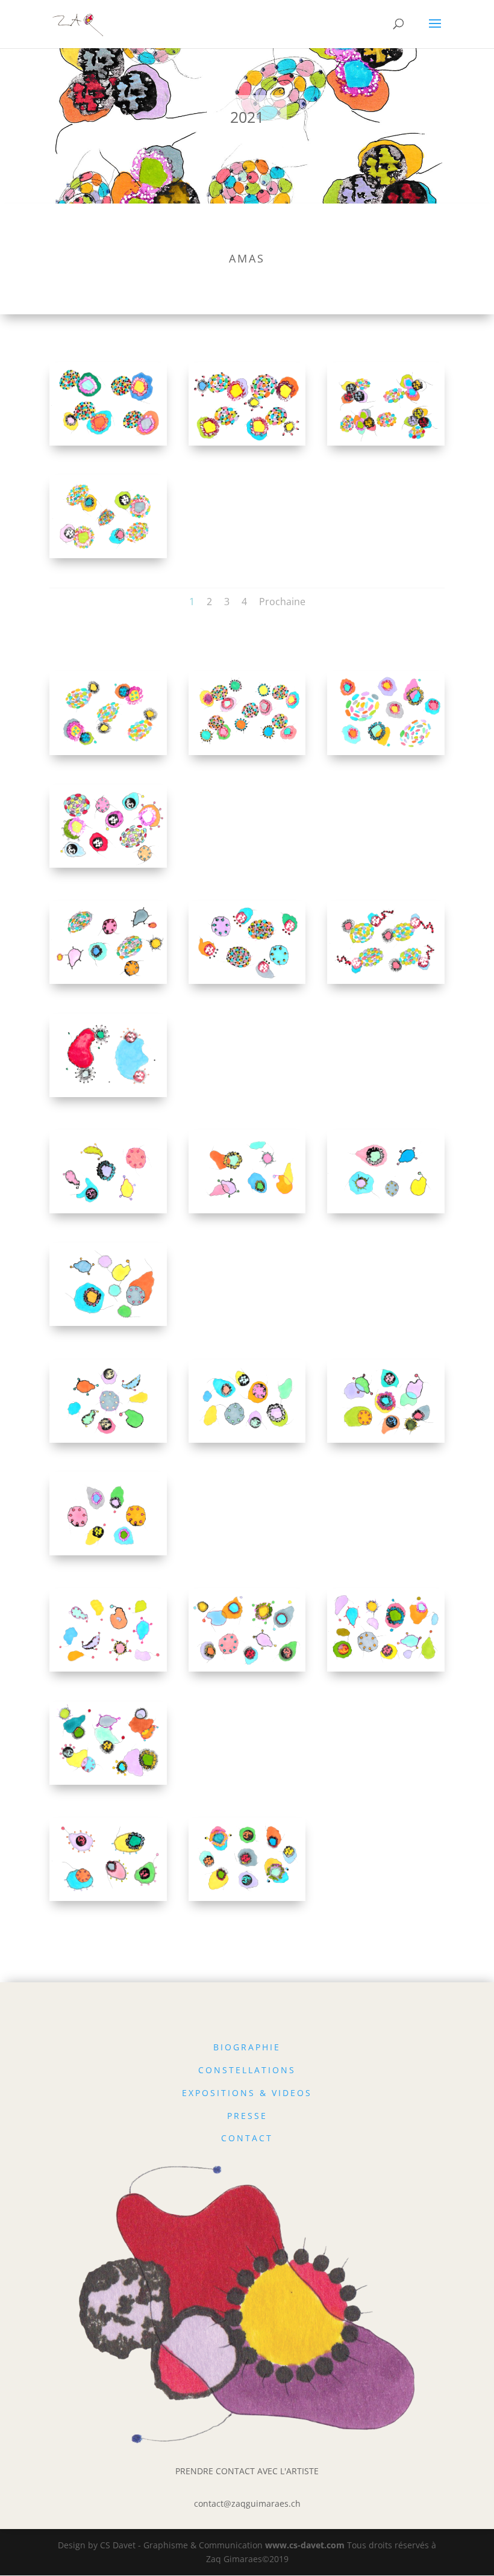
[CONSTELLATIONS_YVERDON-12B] (108, 1784)
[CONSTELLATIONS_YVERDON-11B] (247, 1671)
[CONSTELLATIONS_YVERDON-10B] (108, 1555)
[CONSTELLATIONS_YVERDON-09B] (247, 1442)
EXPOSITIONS (219, 2093)
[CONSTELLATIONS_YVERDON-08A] (386, 1213)
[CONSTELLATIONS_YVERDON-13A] (108, 1901)
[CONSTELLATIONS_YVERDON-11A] (108, 1671)
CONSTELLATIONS (247, 2070)
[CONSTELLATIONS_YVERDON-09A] (108, 1442)
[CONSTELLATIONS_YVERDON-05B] (247, 984)
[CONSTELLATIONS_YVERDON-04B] (108, 867)
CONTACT (247, 2138)
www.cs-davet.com (305, 2545)
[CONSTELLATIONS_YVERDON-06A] (386, 984)
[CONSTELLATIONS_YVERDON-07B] (247, 1213)
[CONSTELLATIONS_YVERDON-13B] (247, 1901)
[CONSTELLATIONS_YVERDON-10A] (386, 1442)
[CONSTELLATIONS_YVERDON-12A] (386, 1671)
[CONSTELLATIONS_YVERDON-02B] (108, 558)
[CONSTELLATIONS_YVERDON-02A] (386, 445)
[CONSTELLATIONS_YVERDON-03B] (247, 755)
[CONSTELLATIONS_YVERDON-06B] (108, 1097)
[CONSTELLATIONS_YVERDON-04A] (386, 755)
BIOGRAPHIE (247, 2047)
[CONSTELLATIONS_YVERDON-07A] (108, 1213)
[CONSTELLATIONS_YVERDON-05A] (108, 984)
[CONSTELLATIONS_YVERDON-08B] (108, 1326)
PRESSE (247, 2116)
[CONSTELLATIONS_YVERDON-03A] (108, 755)
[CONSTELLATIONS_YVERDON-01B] (247, 445)
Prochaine (282, 602)
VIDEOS (292, 2093)
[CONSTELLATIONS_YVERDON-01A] (108, 445)
